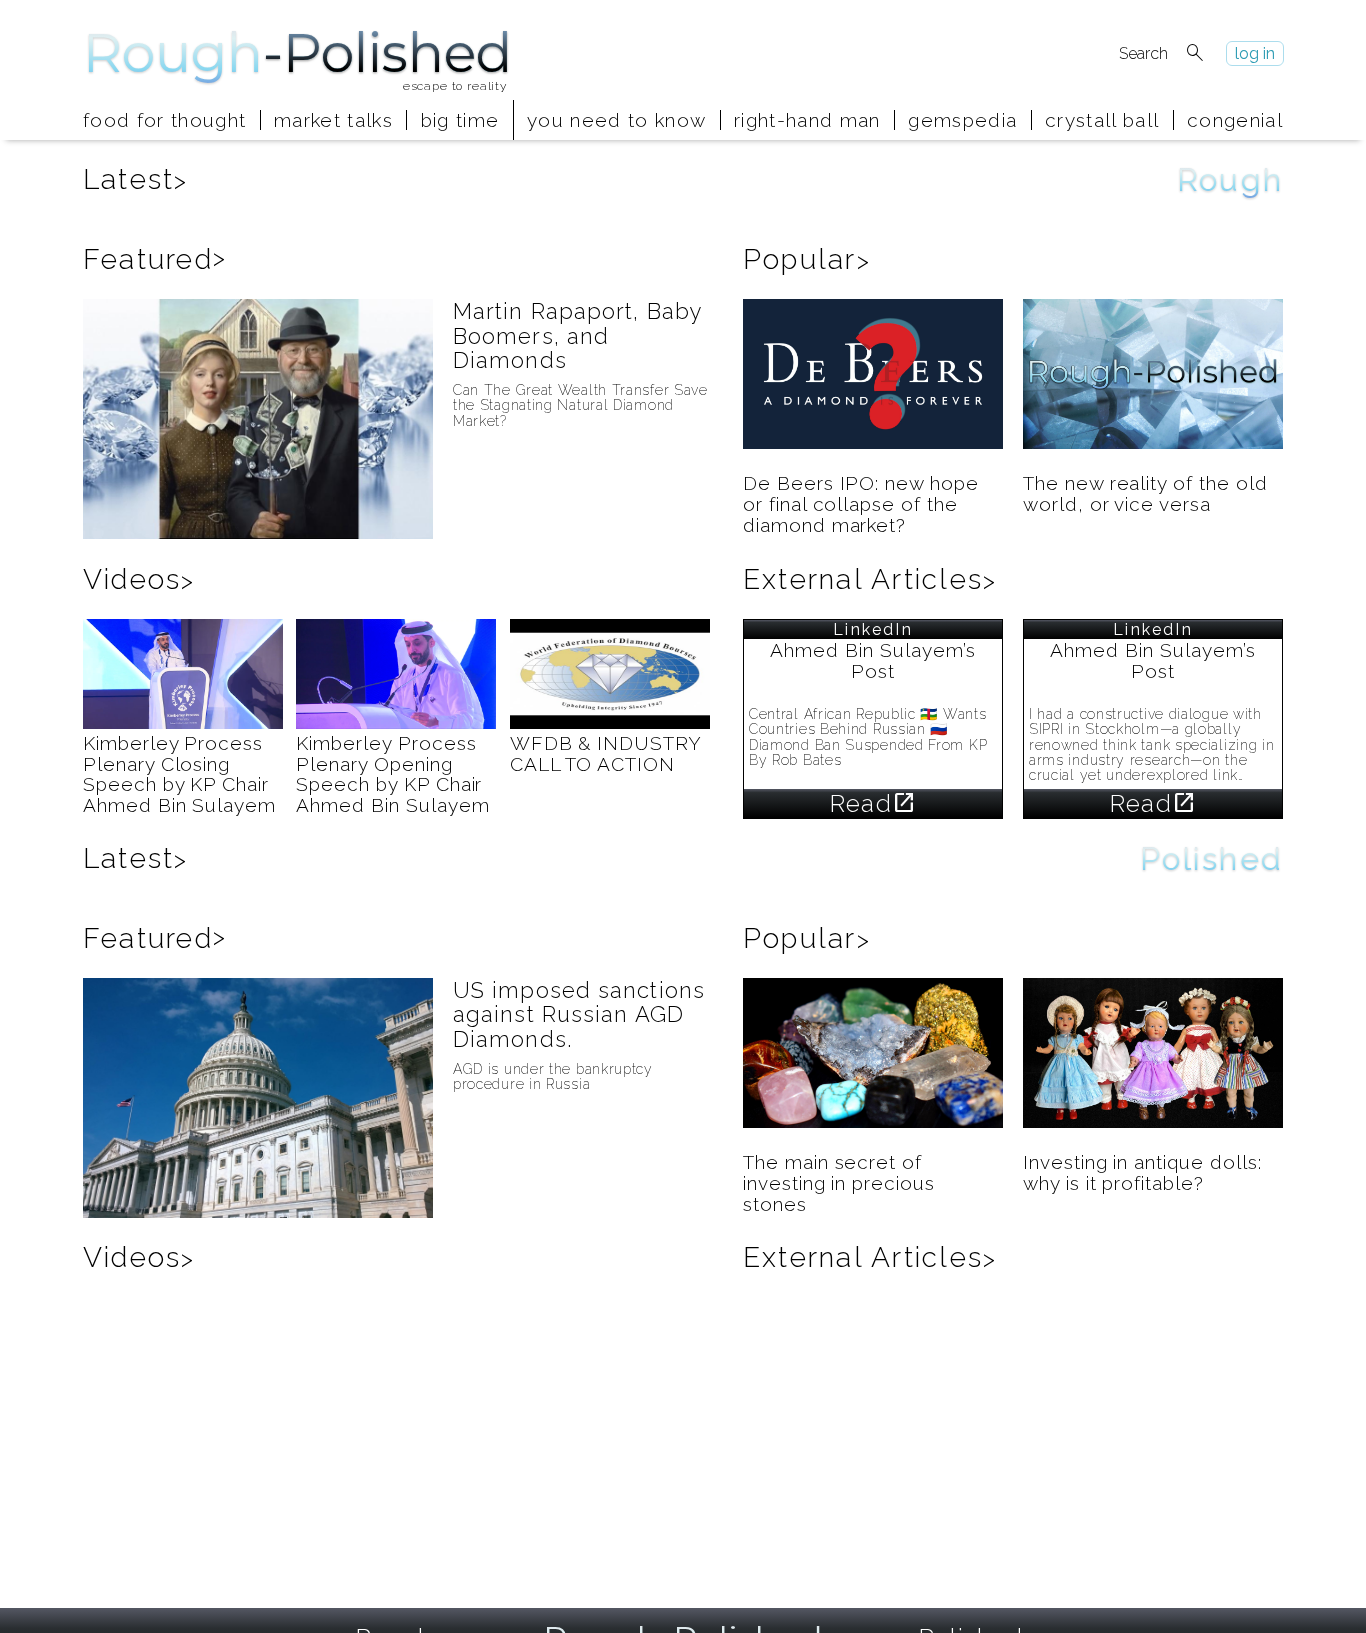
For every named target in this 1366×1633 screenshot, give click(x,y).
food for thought (164, 120)
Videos (139, 579)
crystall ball (1102, 120)
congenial (1235, 120)
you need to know (616, 120)
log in (1255, 53)
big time (460, 120)
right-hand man (807, 120)
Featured (155, 259)
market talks (333, 120)
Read (873, 803)
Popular (807, 259)
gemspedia (962, 120)
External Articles (870, 579)
